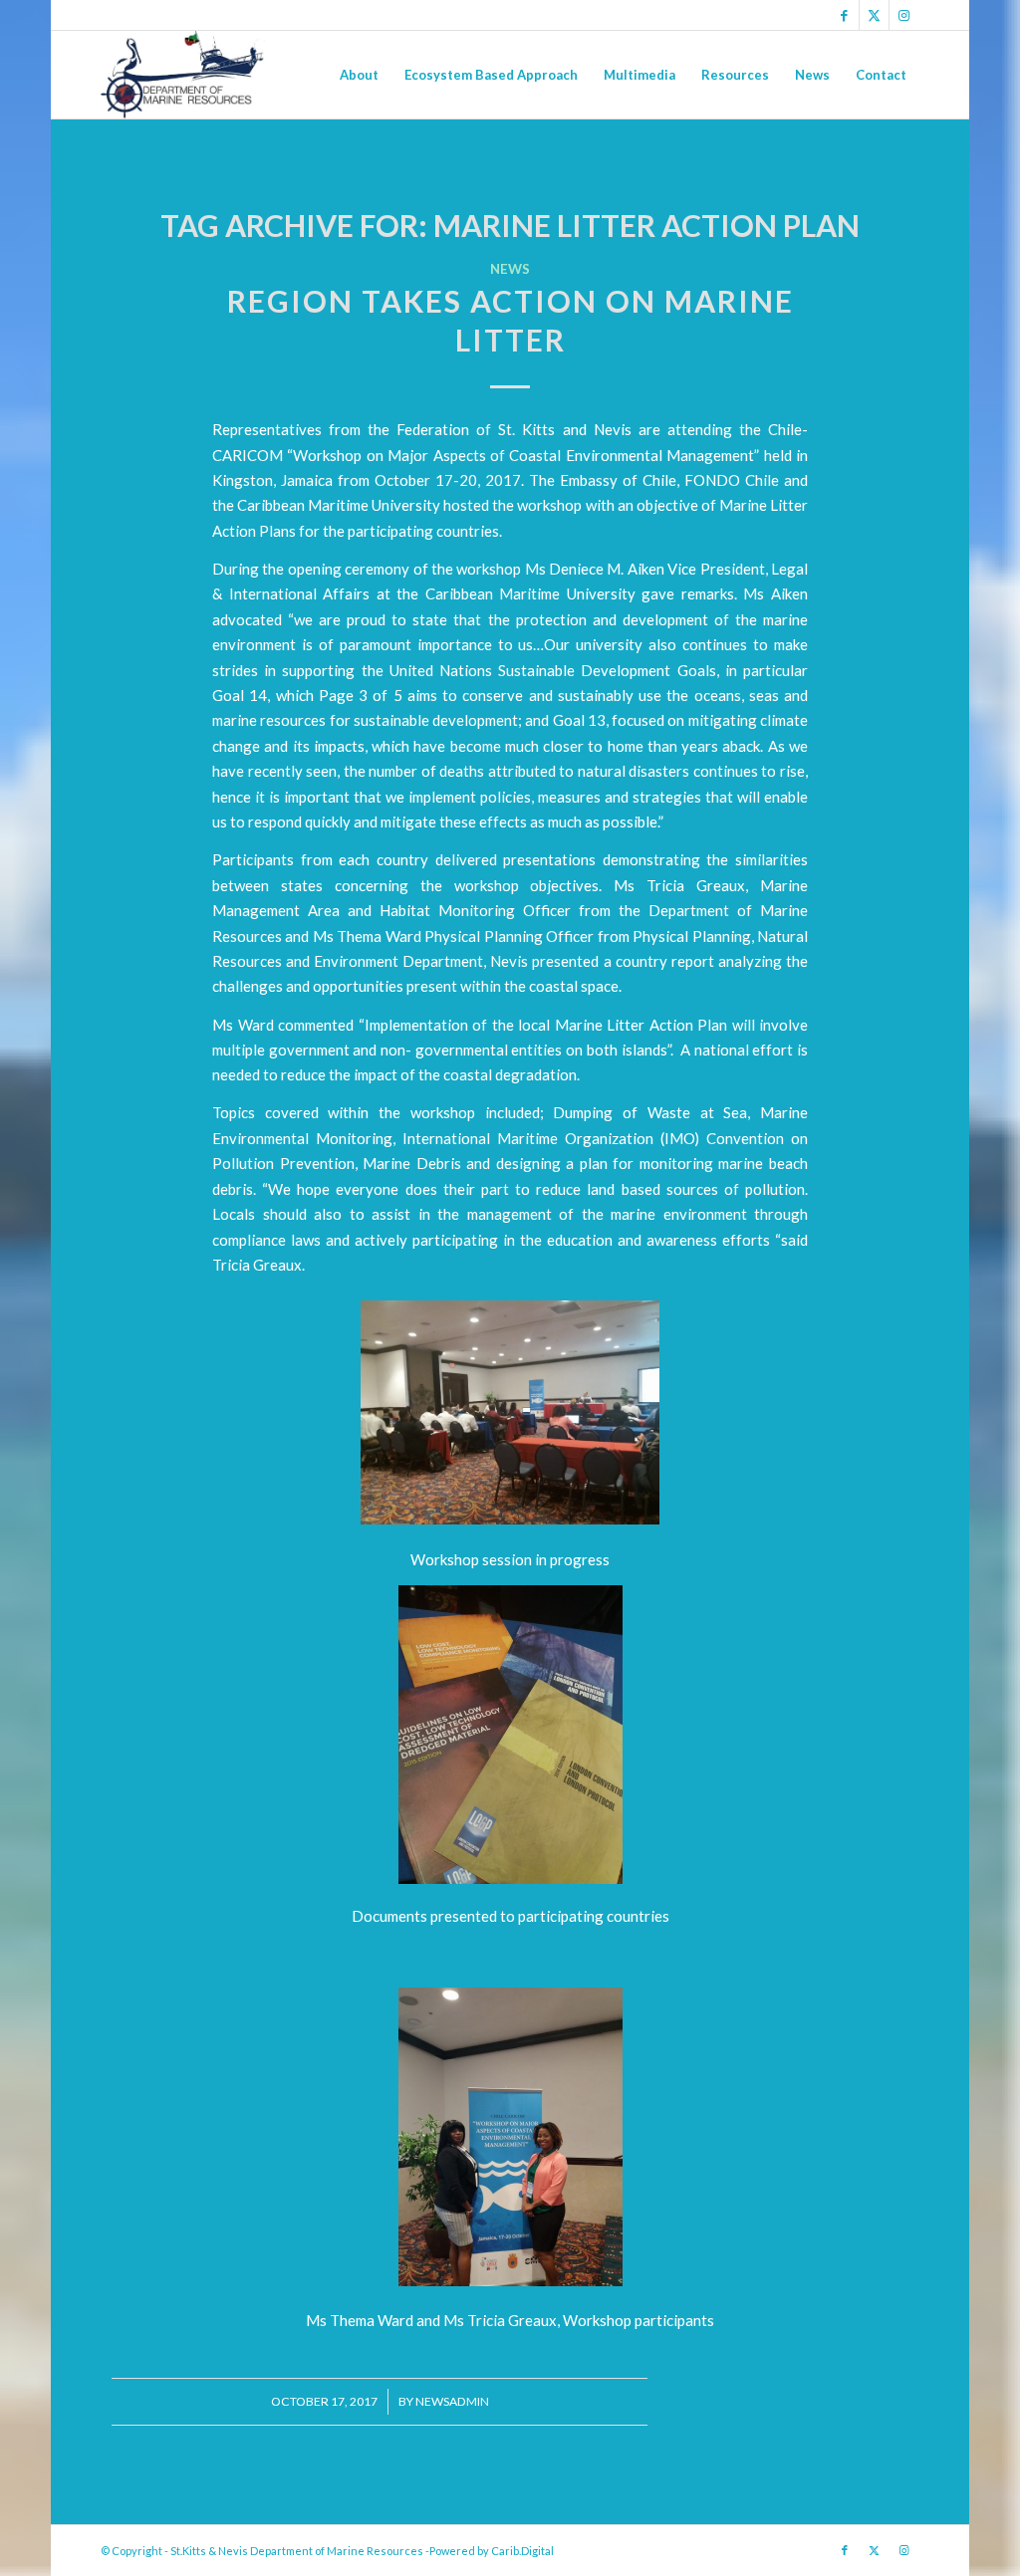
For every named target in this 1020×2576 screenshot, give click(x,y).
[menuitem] (359, 75)
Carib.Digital (522, 2551)
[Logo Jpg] (182, 75)
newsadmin (452, 2401)
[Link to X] (874, 15)
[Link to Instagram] (904, 15)
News (510, 269)
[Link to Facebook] (844, 15)
